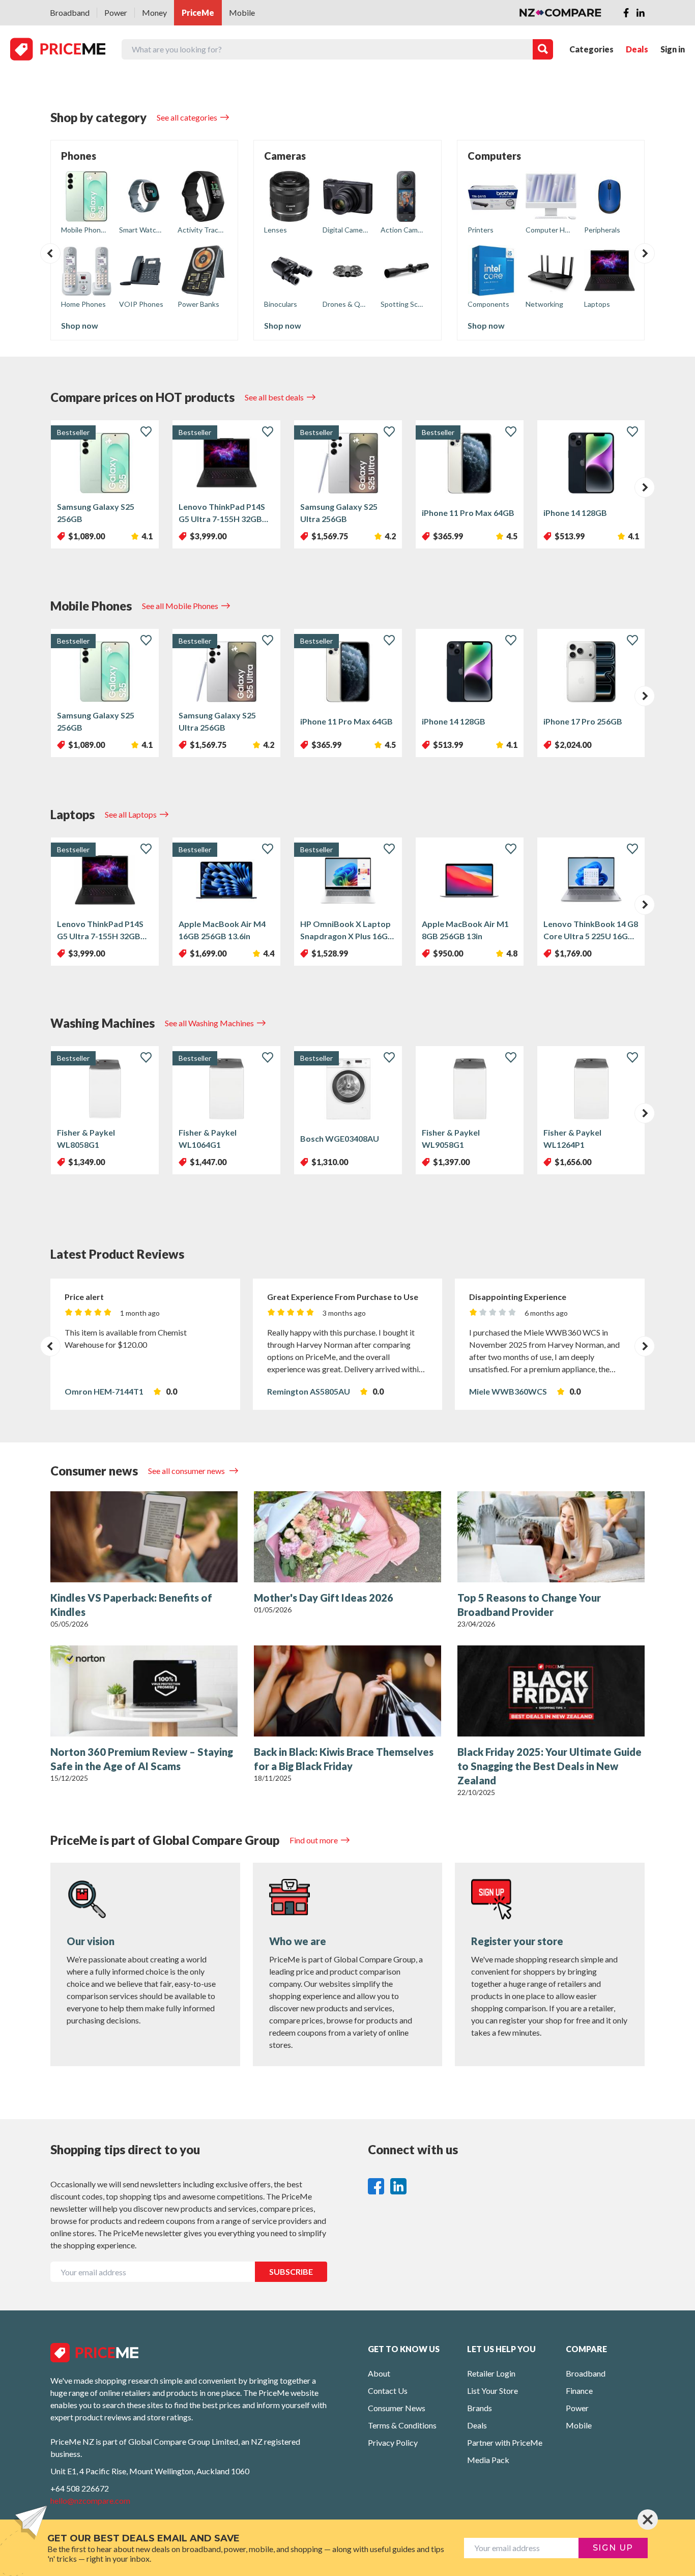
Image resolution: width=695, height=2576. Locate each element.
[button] (50, 253)
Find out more (314, 1840)
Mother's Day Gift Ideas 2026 (324, 1598)
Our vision (91, 1941)
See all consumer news (187, 1471)
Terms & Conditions (402, 2425)
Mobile (242, 12)
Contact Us (388, 2391)
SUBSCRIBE (291, 2271)
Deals (637, 49)
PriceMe (198, 12)
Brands (480, 2408)
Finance (579, 2391)
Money (154, 12)
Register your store (517, 1941)
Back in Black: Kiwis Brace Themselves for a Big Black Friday (344, 1759)
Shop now (80, 325)
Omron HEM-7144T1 (104, 1391)
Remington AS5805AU (309, 1391)
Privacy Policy (393, 2442)
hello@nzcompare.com (90, 2500)
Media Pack (488, 2460)
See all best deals (274, 397)
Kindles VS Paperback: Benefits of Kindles (131, 1605)
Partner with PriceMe (505, 2442)
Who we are (298, 1941)
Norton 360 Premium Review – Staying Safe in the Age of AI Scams (142, 1759)
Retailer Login (491, 2373)
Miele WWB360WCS (508, 1391)
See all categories (187, 117)
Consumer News (397, 2408)
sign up (613, 2548)
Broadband (70, 12)
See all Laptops (131, 814)
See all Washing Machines (209, 1023)
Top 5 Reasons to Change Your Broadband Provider (529, 1605)
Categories (591, 49)
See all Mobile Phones (180, 606)
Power (116, 12)
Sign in (673, 49)
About (379, 2373)
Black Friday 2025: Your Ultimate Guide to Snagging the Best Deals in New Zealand (549, 1766)
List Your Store (493, 2391)
